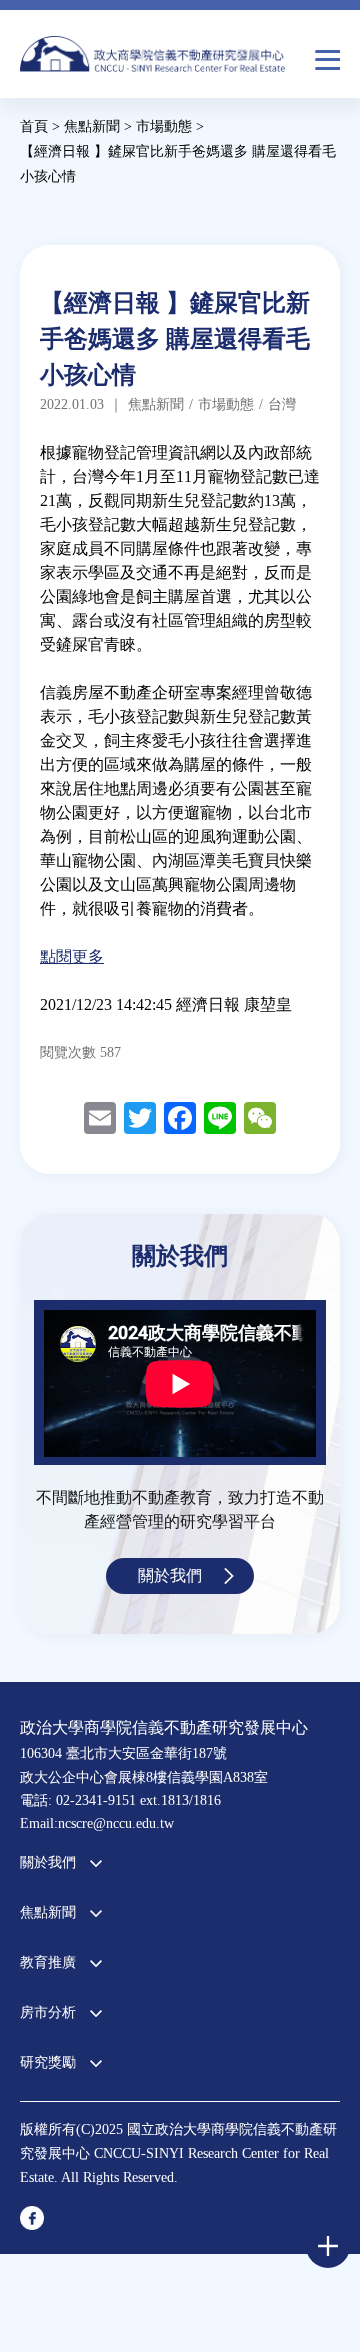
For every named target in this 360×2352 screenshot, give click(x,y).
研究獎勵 (48, 2062)
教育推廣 (48, 1962)
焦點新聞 (48, 1912)
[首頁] (152, 59)
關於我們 (170, 1575)
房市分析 (48, 2012)
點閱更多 (72, 956)
